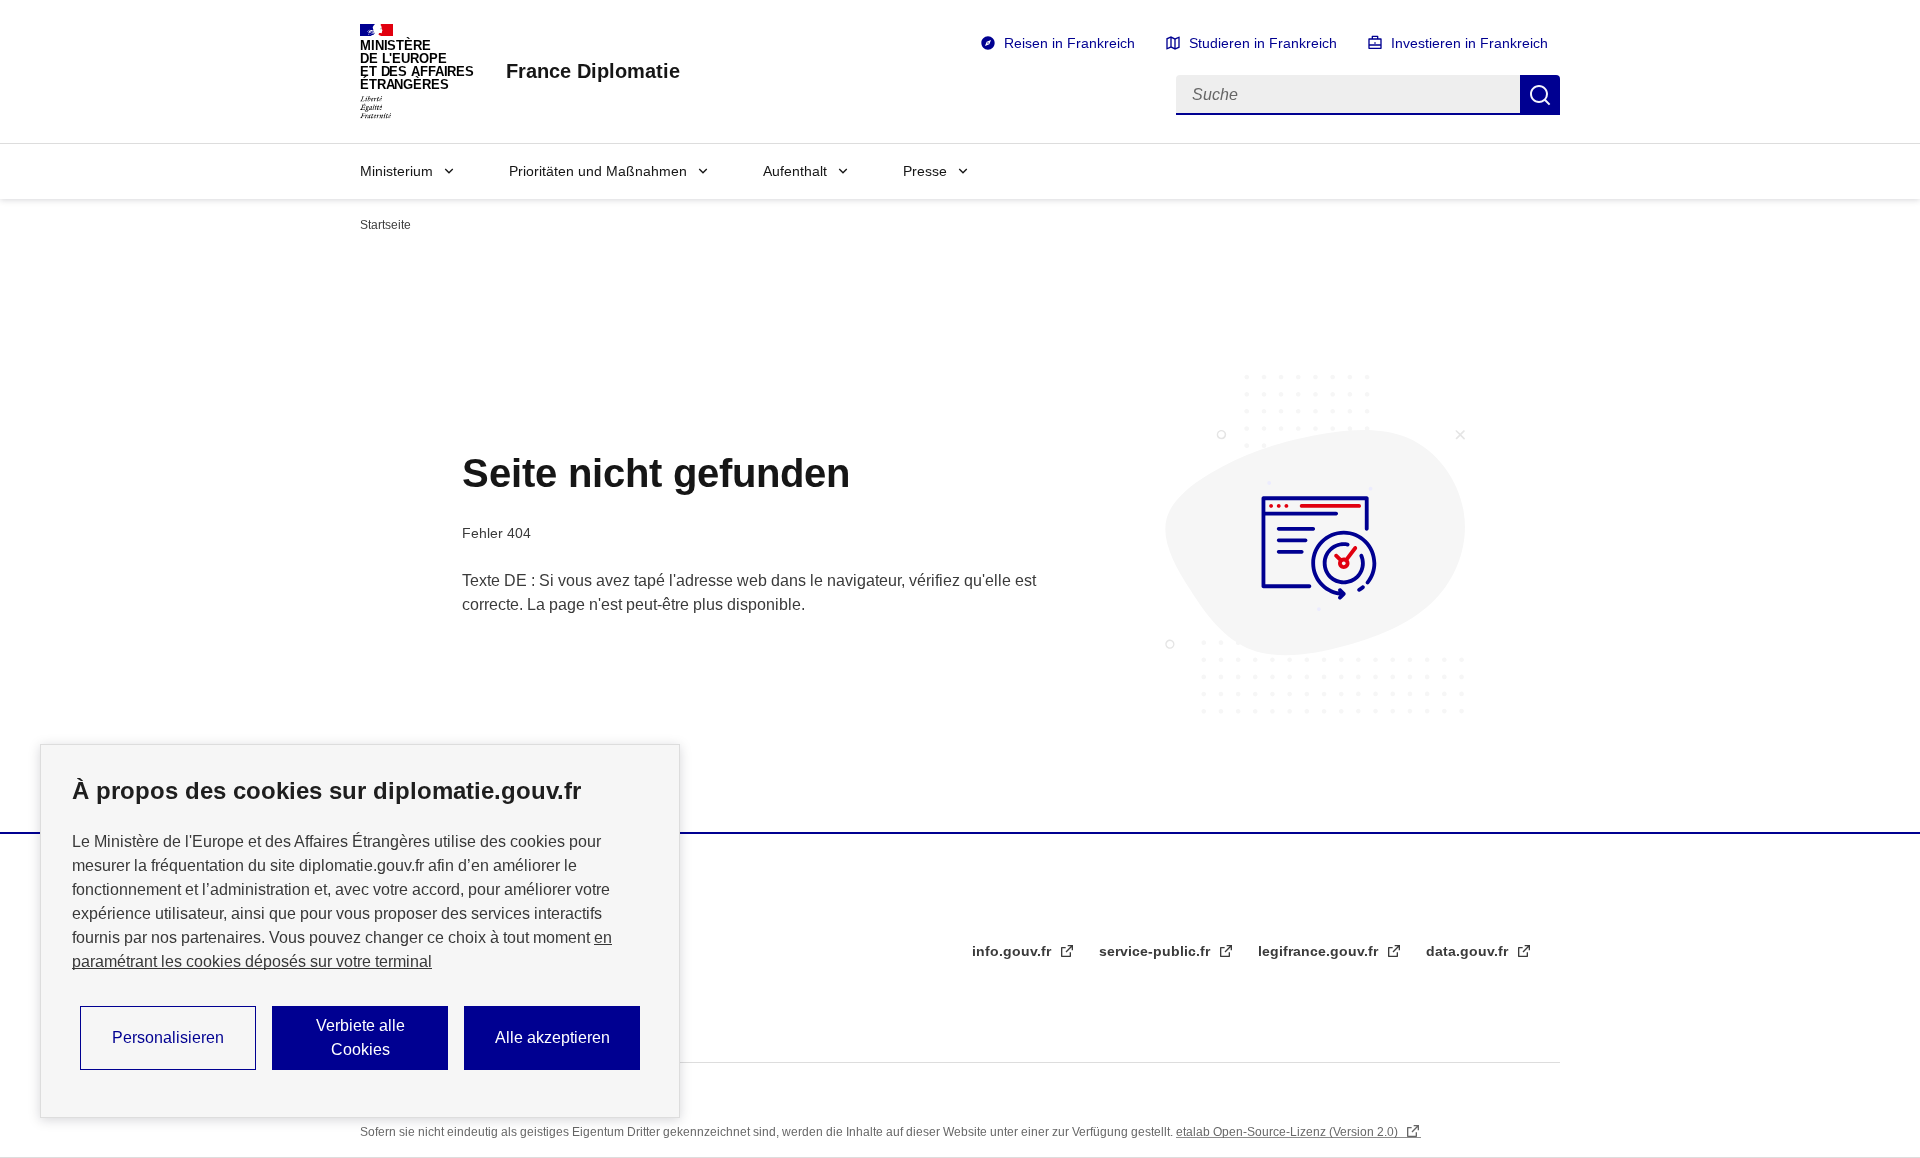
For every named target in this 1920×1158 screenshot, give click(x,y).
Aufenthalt (795, 171)
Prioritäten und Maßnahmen (598, 171)
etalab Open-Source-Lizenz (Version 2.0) (1288, 1132)
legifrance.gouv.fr (1320, 951)
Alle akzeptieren (552, 1037)
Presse (925, 171)
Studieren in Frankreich (1263, 43)
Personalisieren (168, 1037)
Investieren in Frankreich (1469, 43)
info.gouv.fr (1013, 951)
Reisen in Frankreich (1069, 43)
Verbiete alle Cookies (360, 1037)
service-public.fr (1156, 951)
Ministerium (396, 171)
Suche (1540, 95)
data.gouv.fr (1469, 951)
